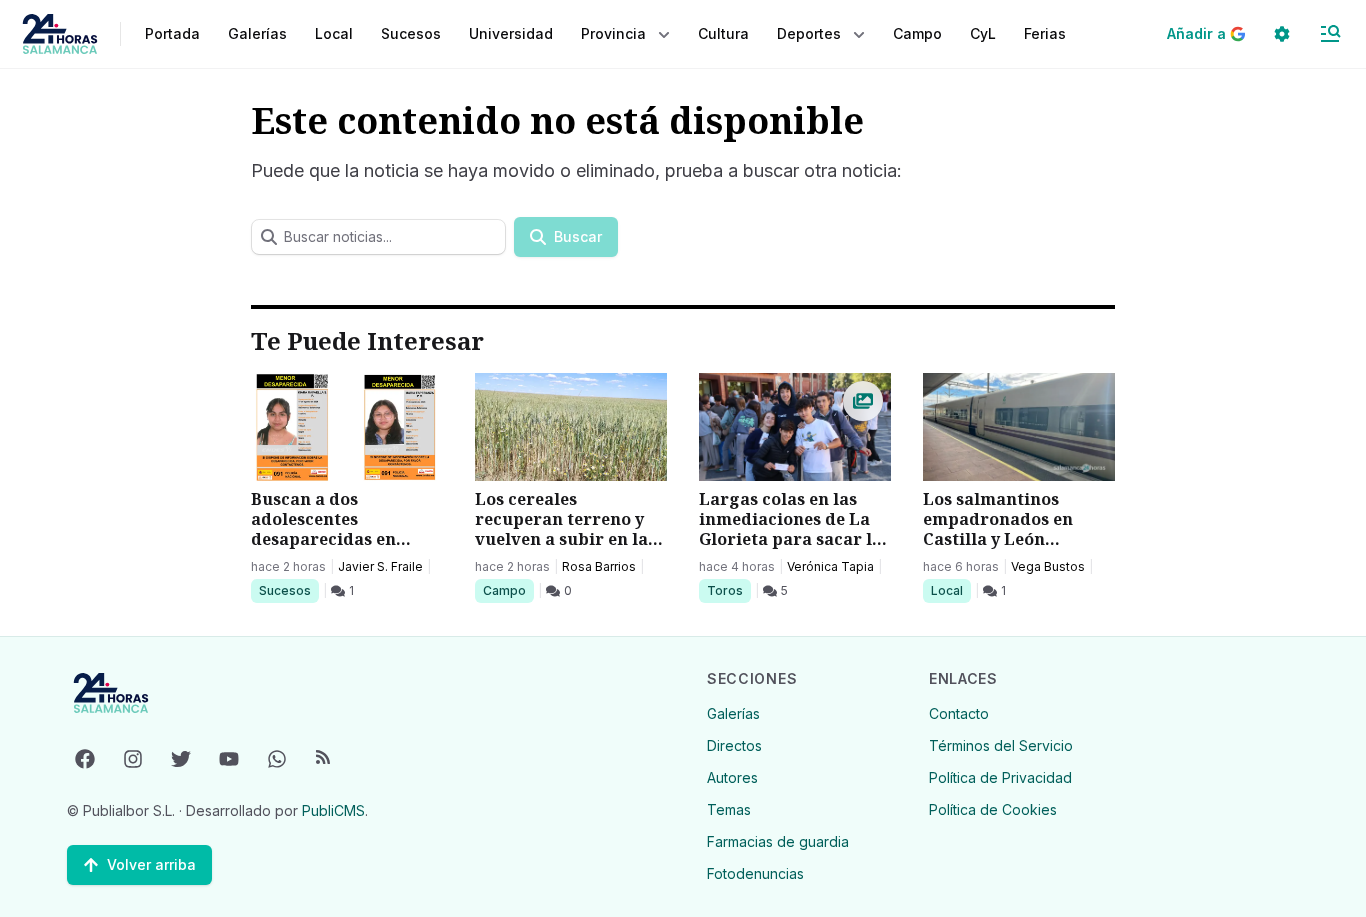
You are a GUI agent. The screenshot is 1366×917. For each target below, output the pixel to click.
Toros (728, 590)
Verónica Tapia (830, 566)
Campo (508, 590)
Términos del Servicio (1001, 745)
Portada (172, 33)
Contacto (959, 713)
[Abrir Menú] (1330, 34)
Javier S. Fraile (380, 566)
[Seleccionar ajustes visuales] (1282, 34)
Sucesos (288, 590)
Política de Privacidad (1000, 777)
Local (950, 590)
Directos (734, 745)
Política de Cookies (993, 809)
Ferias (1045, 33)
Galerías (257, 33)
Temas (729, 809)
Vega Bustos (1048, 566)
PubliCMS (333, 810)
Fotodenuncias (755, 873)
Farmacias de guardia (778, 841)
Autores (732, 777)
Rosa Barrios (599, 566)
